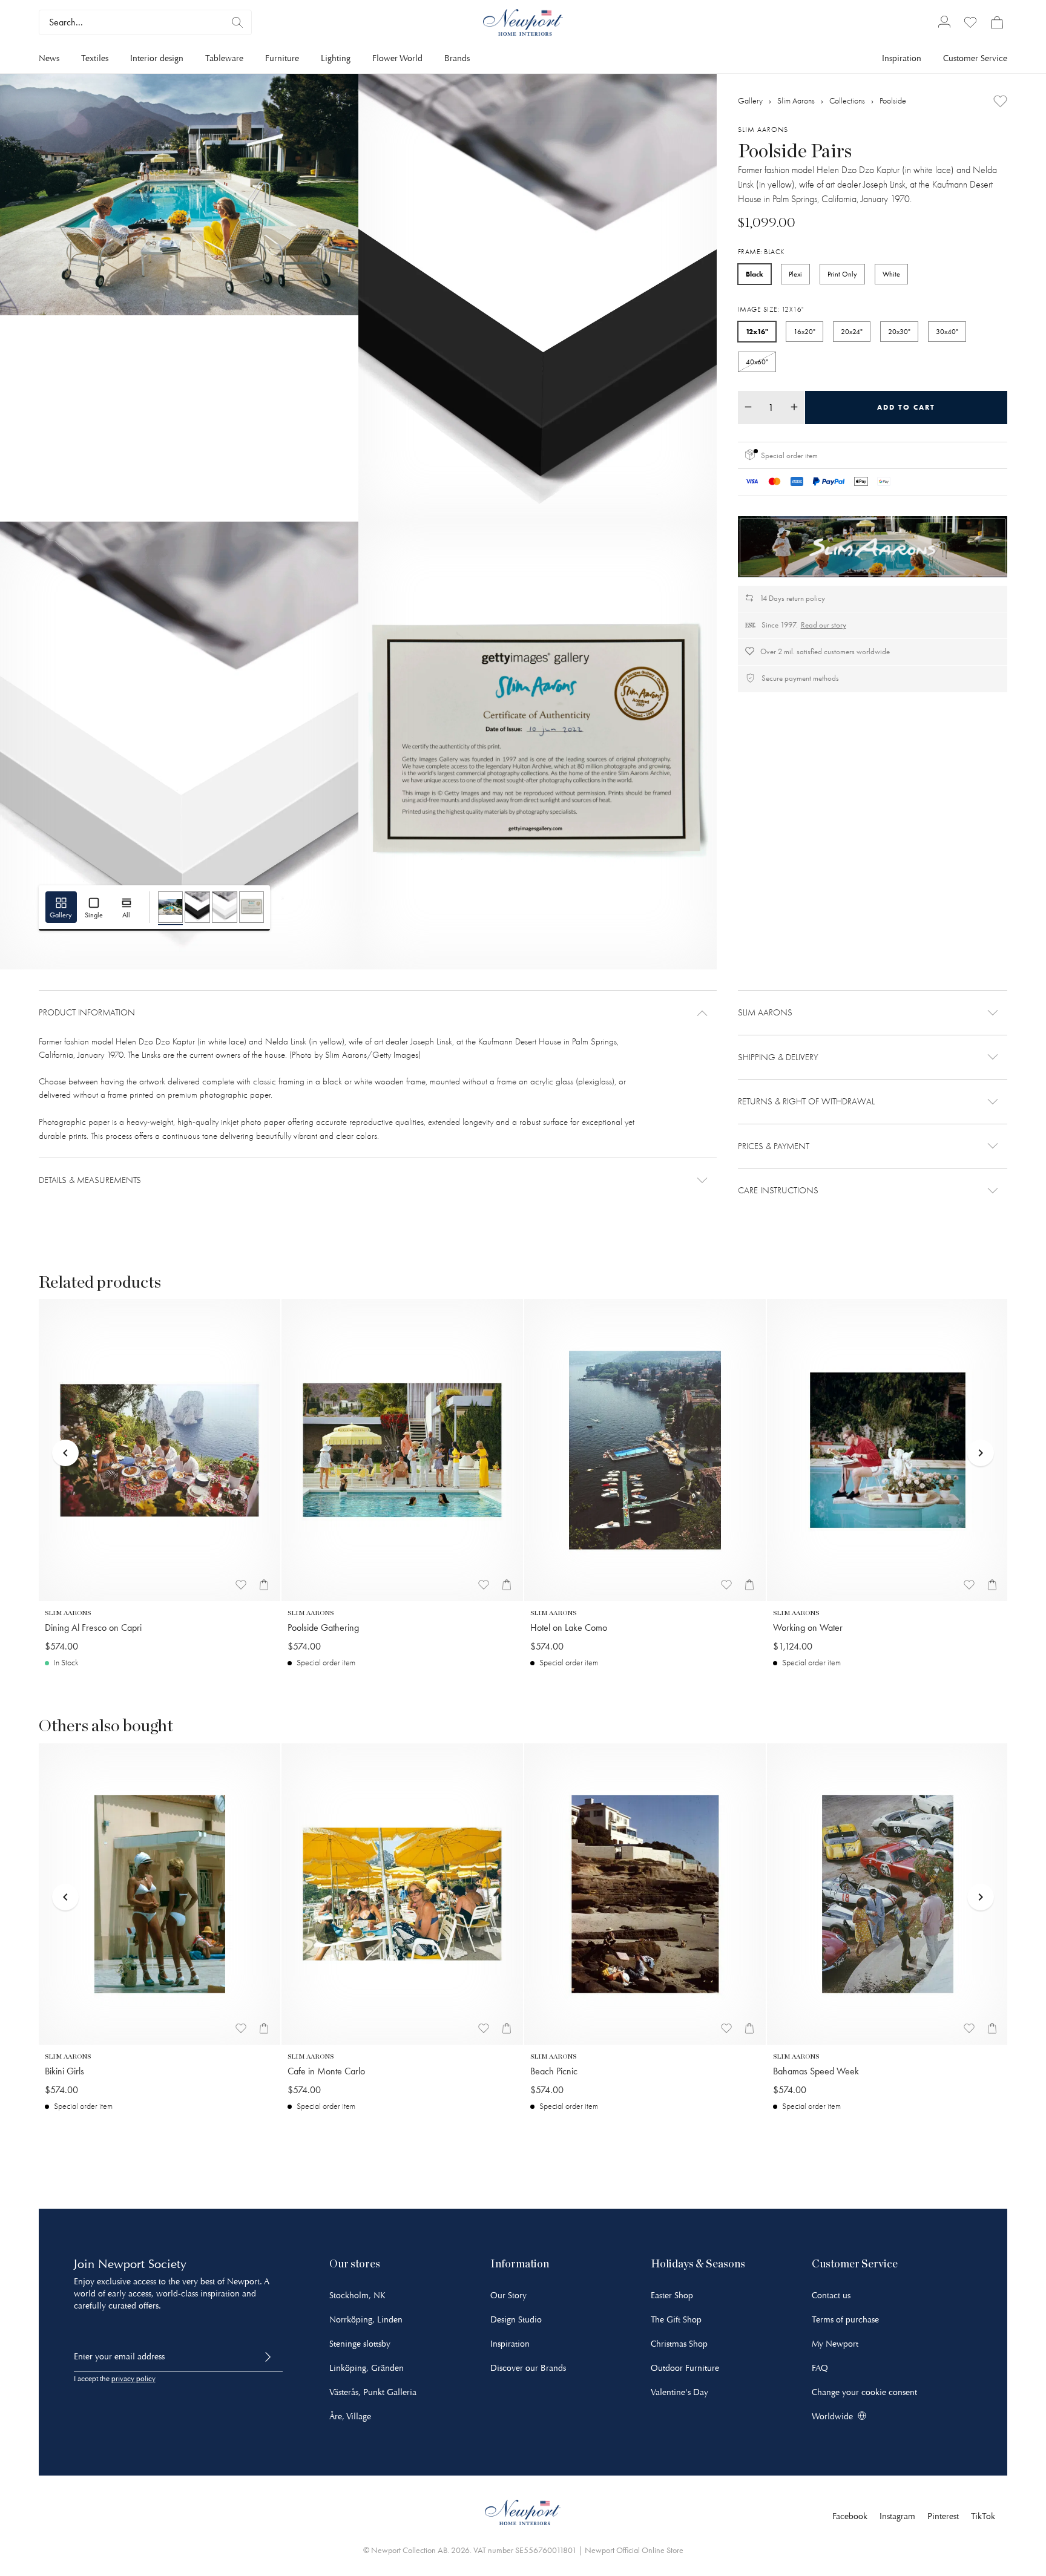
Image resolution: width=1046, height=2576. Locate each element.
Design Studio (516, 2320)
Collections (847, 100)
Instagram (897, 2516)
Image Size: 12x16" (771, 309)
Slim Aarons (796, 100)
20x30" (899, 331)
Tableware (224, 58)
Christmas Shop (679, 2344)
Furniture (282, 58)
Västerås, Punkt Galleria (373, 2392)
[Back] (65, 1429)
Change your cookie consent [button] (864, 2392)
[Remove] (748, 407)
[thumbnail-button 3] (225, 907)
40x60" (757, 361)
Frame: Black (761, 251)
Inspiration (902, 58)
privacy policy (133, 2379)
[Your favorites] (970, 22)
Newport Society (142, 2264)
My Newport (835, 2344)
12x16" (757, 331)
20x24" (852, 331)
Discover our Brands (528, 2368)
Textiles (95, 58)
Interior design (157, 58)
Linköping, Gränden (367, 2368)
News (49, 58)
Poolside (893, 100)
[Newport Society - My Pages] (944, 23)
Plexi (795, 274)
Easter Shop (672, 2296)
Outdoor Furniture (685, 2368)
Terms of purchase (845, 2320)
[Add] (1000, 101)
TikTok (983, 2516)
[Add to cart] (264, 1585)
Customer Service (975, 58)
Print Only (842, 274)
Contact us (831, 2296)
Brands (457, 58)
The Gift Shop (676, 2320)
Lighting (336, 58)
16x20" (804, 331)
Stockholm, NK (357, 2296)
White (891, 274)
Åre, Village (350, 2417)
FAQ (820, 2368)
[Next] (981, 1429)
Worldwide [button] (832, 2417)
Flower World (397, 58)
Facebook (850, 2516)
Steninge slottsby (360, 2344)
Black (755, 273)
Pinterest (943, 2516)
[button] (378, 1013)
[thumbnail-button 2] (197, 907)
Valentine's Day (679, 2392)
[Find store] (237, 22)
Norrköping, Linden (366, 2320)
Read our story (824, 624)
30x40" (947, 331)
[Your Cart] (997, 22)
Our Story (508, 2296)
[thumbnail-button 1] (171, 907)
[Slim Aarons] (873, 546)
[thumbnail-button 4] (252, 907)
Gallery (750, 100)
